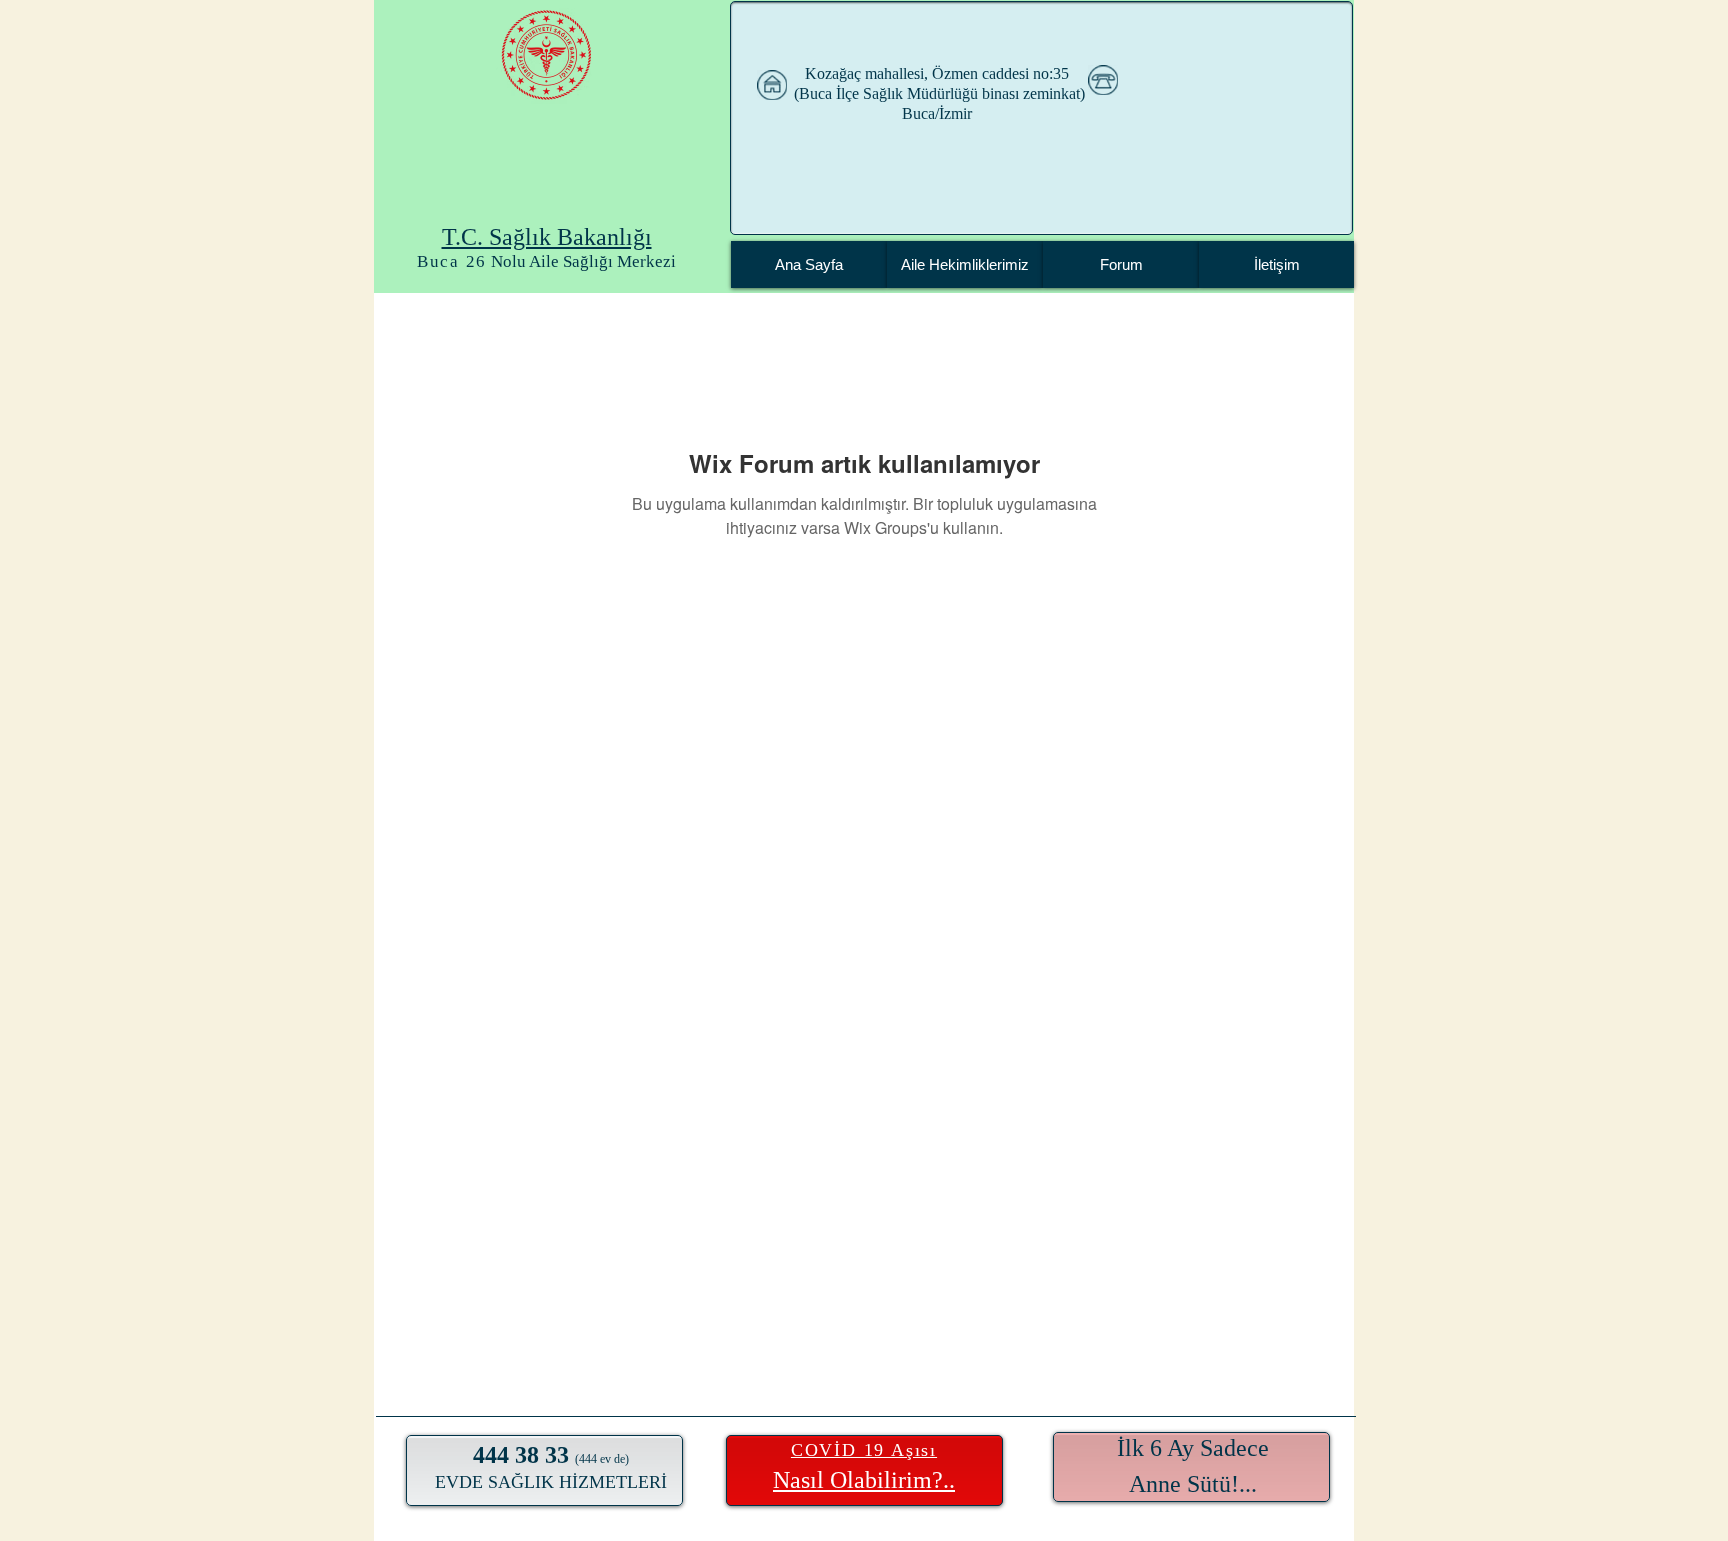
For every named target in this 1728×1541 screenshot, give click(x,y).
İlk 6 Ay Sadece (1193, 1448)
